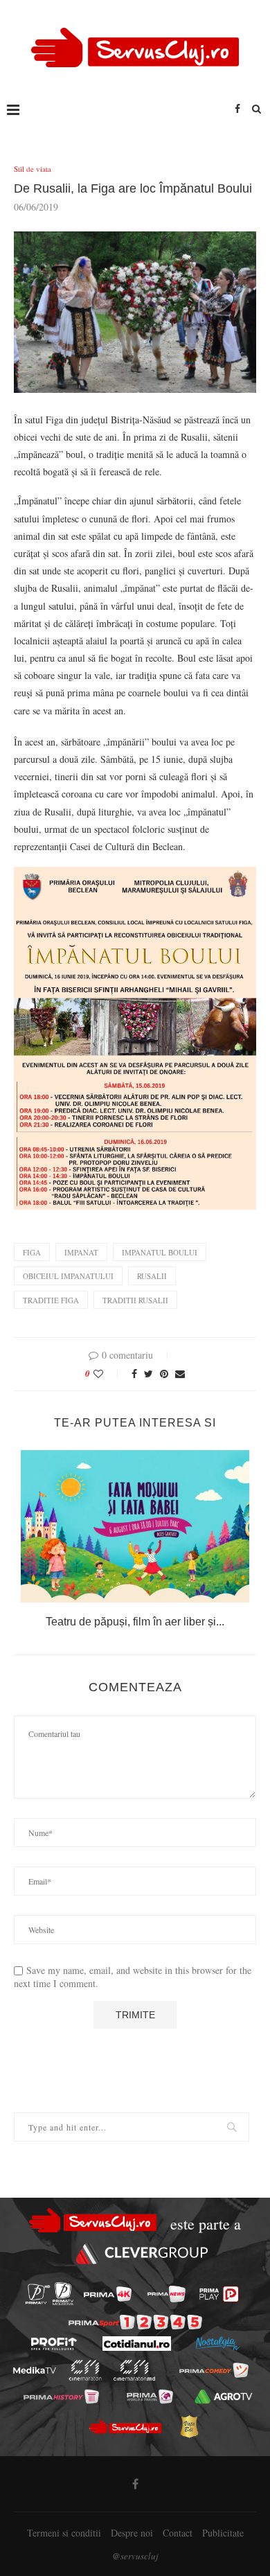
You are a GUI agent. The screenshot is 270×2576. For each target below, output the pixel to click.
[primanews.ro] (166, 2294)
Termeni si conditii (64, 2533)
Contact (178, 2533)
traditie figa (51, 1300)
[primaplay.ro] (219, 2294)
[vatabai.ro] (189, 2426)
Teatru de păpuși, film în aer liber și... (135, 1622)
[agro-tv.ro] (224, 2397)
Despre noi (132, 2533)
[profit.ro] (54, 2344)
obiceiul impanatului (68, 1276)
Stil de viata (33, 169)
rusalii (152, 1276)
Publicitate (223, 2533)
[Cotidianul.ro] (137, 2344)
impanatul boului (160, 1252)
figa (32, 1252)
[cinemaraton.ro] (85, 2370)
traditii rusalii (135, 1300)
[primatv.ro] (38, 2294)
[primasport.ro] (135, 2322)
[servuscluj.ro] (125, 2426)
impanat (81, 1252)
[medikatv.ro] (35, 2370)
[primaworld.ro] (150, 2397)
